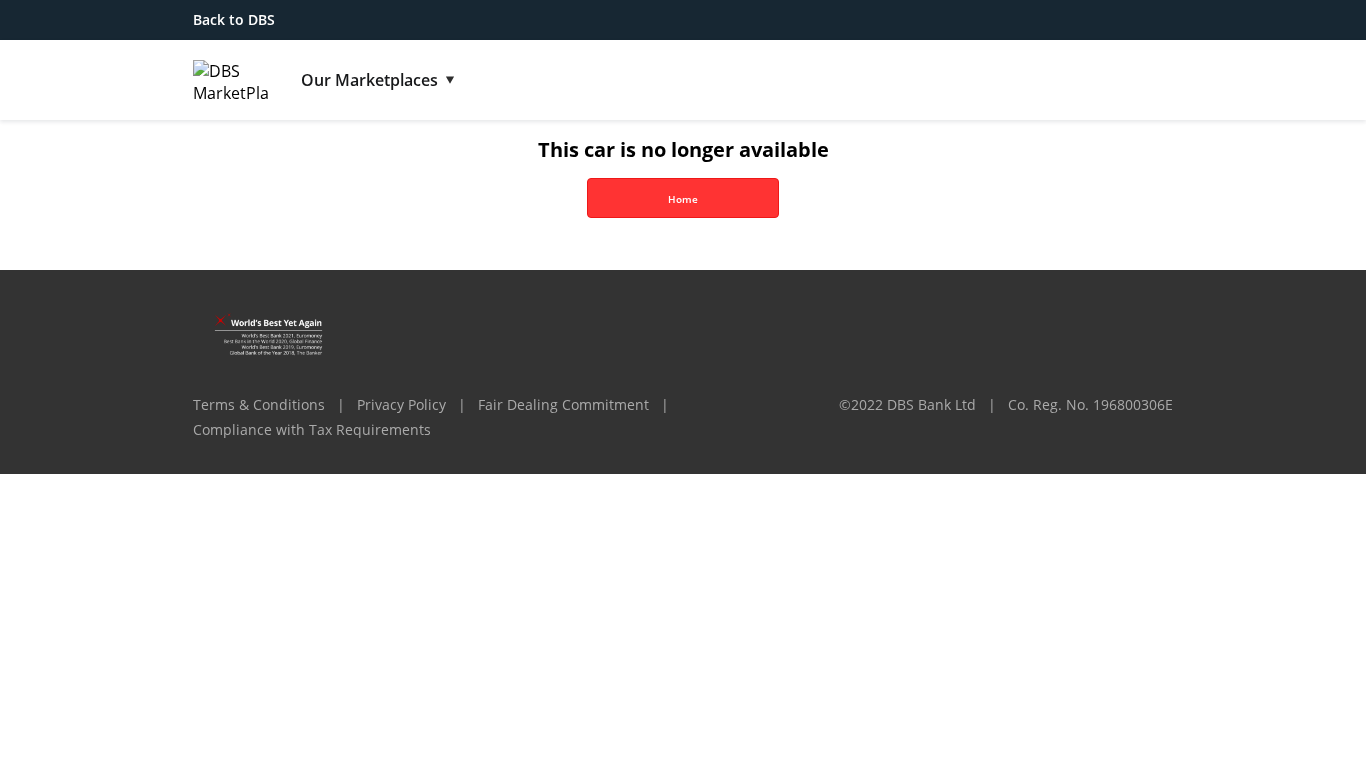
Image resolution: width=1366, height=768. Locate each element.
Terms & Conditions (259, 404)
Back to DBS (234, 19)
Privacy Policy (401, 404)
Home (683, 199)
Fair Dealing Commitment (563, 404)
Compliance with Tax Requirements (312, 429)
